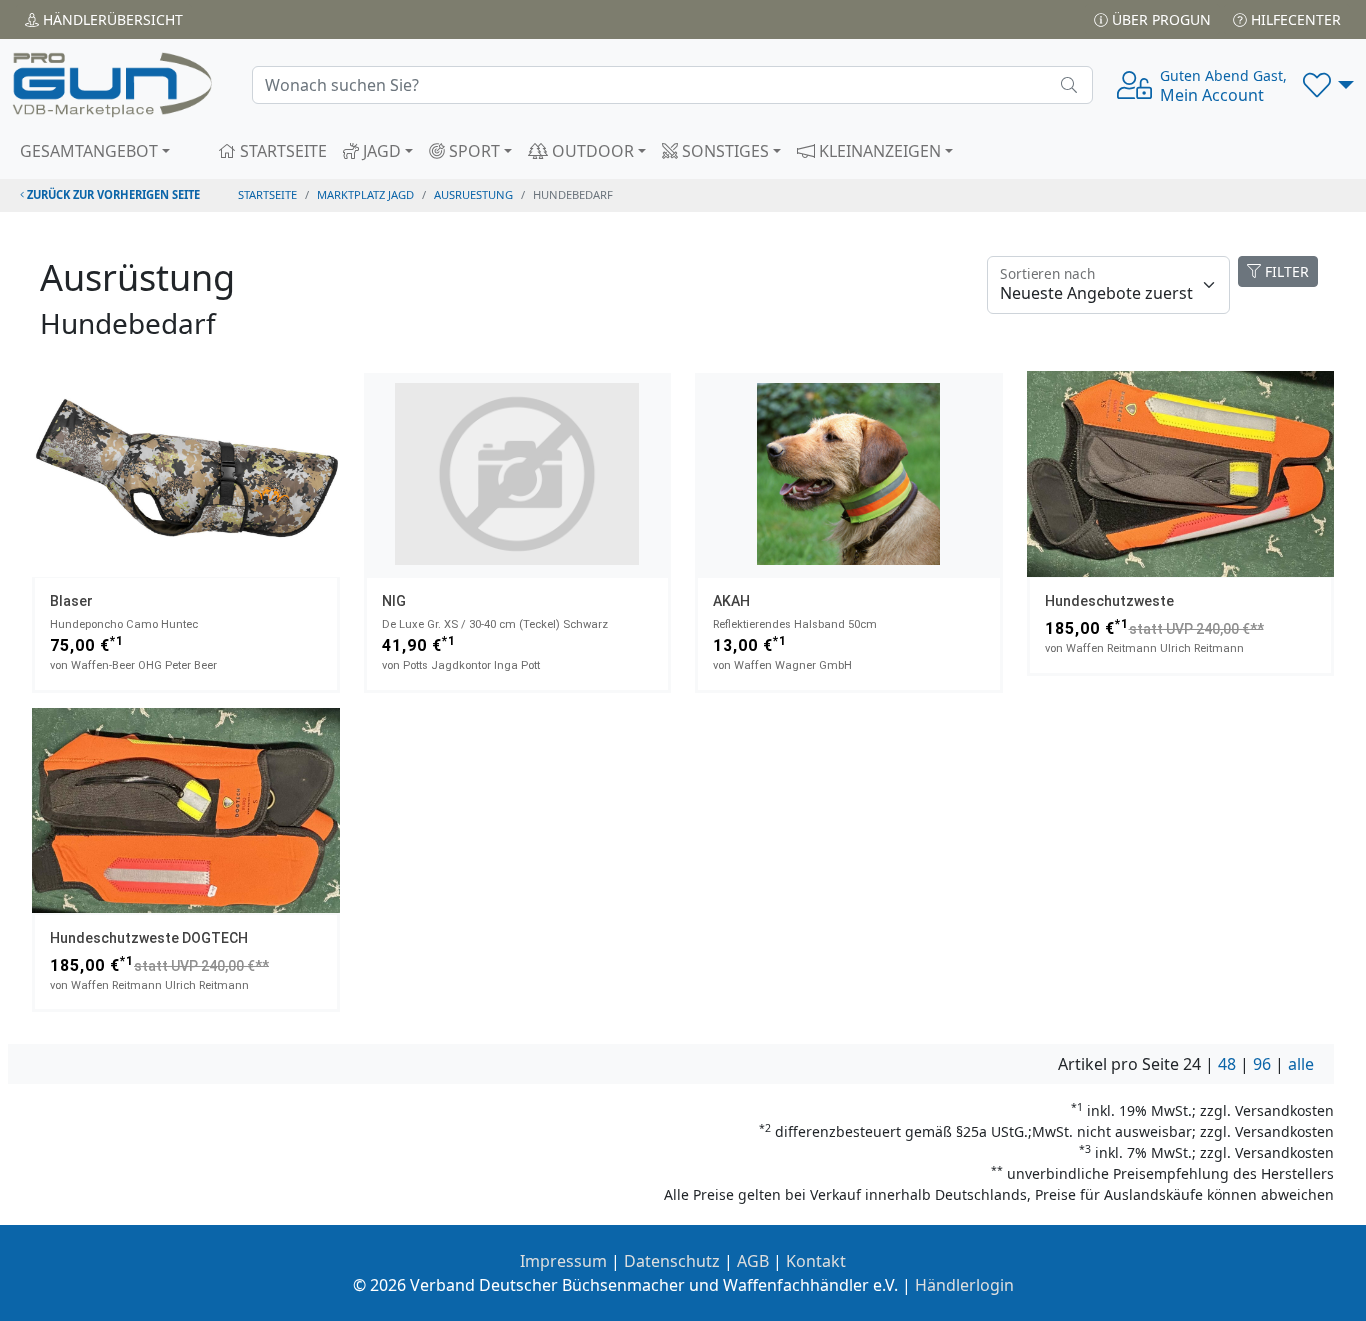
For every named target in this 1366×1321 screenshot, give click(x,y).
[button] (1328, 85)
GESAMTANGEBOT (89, 151)
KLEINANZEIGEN (878, 151)
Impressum (563, 1261)
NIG (394, 601)
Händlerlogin (964, 1285)
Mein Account (1223, 86)
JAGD (380, 151)
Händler (111, 19)
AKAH (731, 601)
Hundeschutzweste (1109, 601)
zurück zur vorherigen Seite (112, 194)
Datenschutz (672, 1261)
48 (1227, 1064)
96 (1262, 1064)
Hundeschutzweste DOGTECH (149, 938)
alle (1301, 1064)
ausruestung (473, 194)
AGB (753, 1261)
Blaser (71, 601)
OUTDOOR (591, 151)
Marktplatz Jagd (365, 194)
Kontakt (816, 1261)
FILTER (1285, 271)
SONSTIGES (723, 151)
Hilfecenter (1294, 19)
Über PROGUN (1159, 19)
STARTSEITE (281, 151)
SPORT (472, 151)
